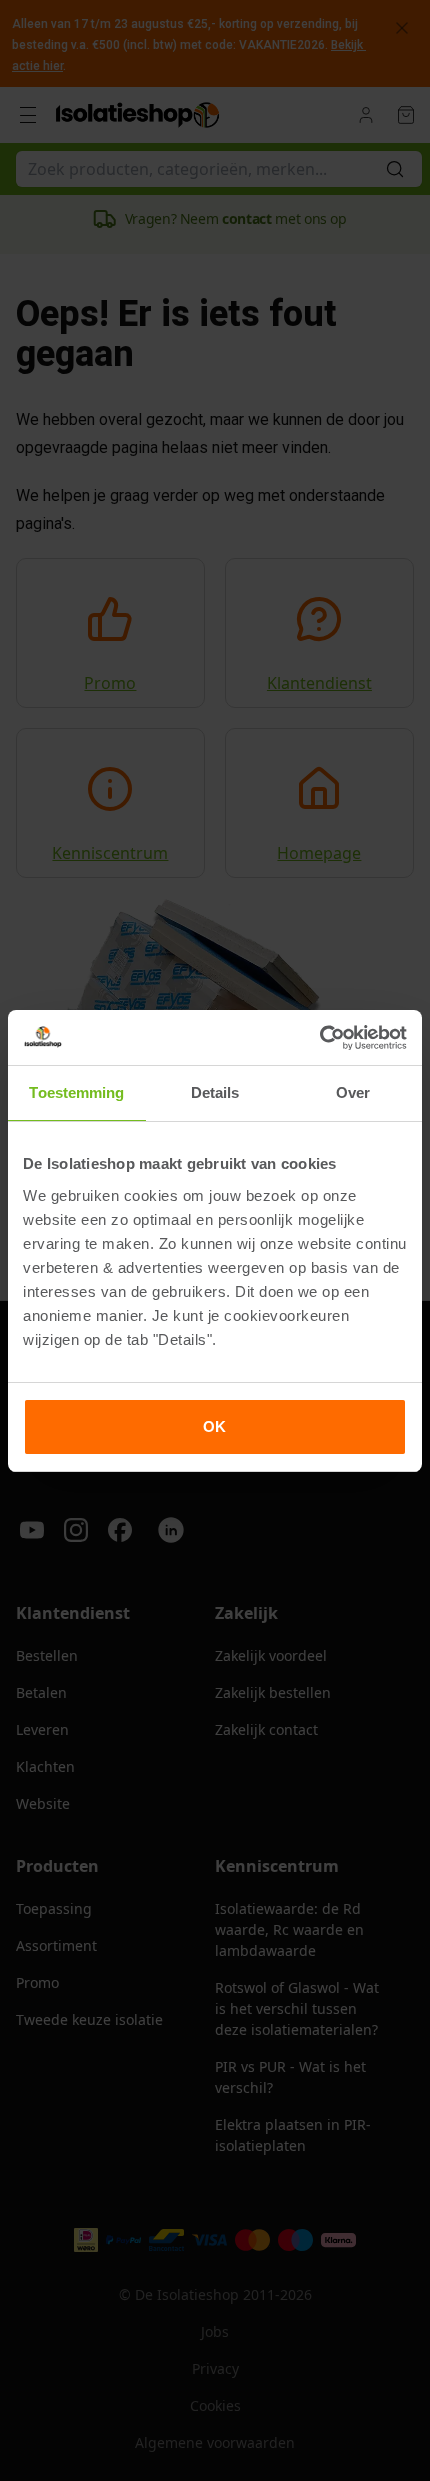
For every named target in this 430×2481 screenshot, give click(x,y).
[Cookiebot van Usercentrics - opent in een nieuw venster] (319, 1038)
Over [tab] (353, 1092)
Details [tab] (215, 1092)
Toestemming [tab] (76, 1092)
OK (214, 1426)
